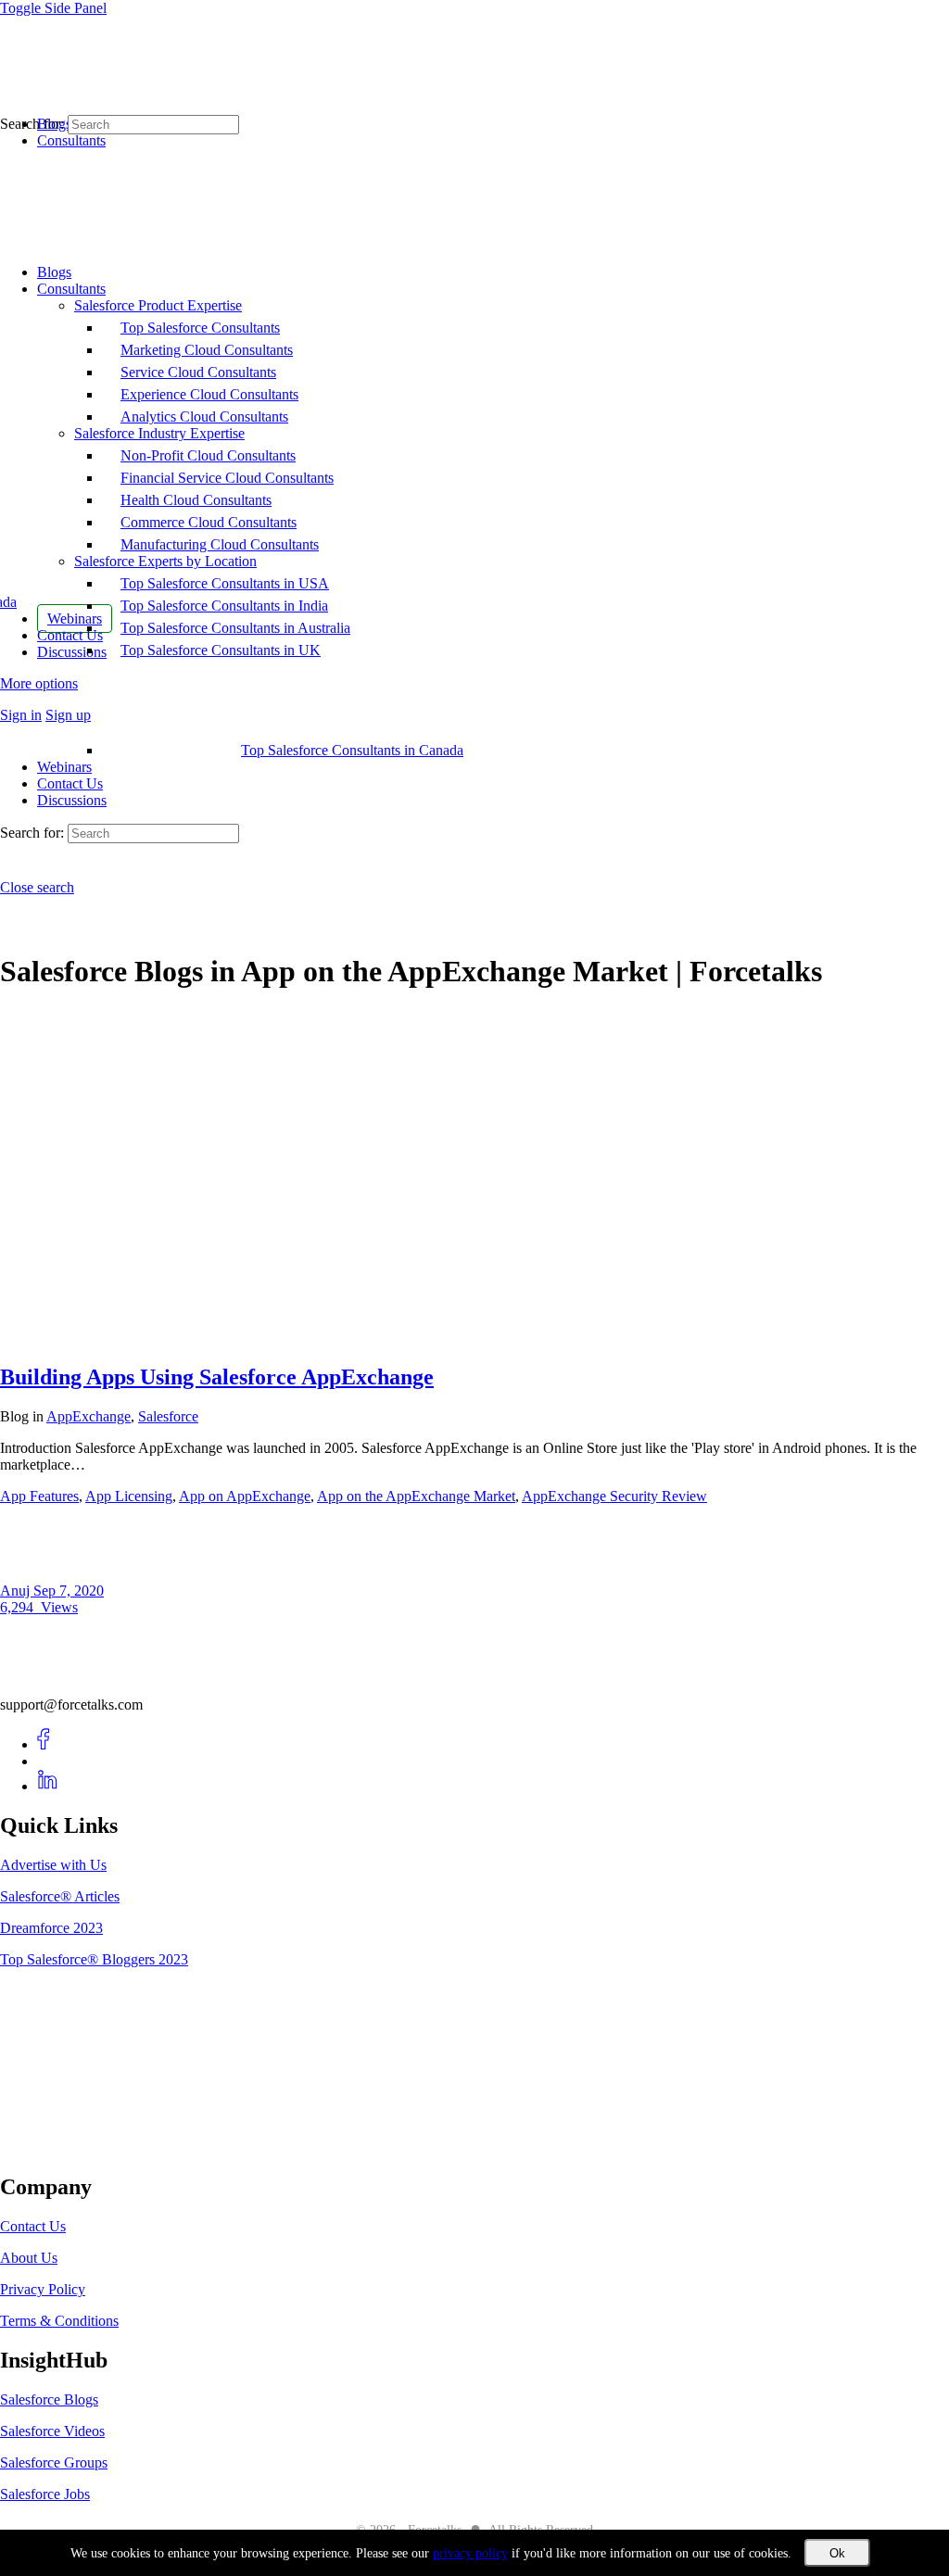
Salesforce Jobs (45, 2494)
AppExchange (89, 1416)
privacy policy (470, 2553)
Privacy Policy (43, 2289)
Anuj (17, 1591)
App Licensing (129, 1496)
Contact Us (70, 783)
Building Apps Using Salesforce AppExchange (217, 1377)
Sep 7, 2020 (69, 1591)
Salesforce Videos (52, 2431)
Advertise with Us (53, 1865)
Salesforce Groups (54, 2462)
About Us (29, 2258)
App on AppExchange (245, 1496)
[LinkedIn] (48, 1786)
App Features (39, 1496)
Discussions (72, 800)
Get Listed (51, 2148)
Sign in (21, 715)
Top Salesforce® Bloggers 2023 (94, 1959)
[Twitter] (48, 1761)
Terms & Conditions (59, 2321)
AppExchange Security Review (614, 1496)
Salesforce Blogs (49, 2399)
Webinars (64, 767)
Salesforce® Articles (60, 1896)
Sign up (68, 715)
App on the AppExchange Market (416, 1496)
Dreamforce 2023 (51, 1928)
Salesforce (168, 1416)
